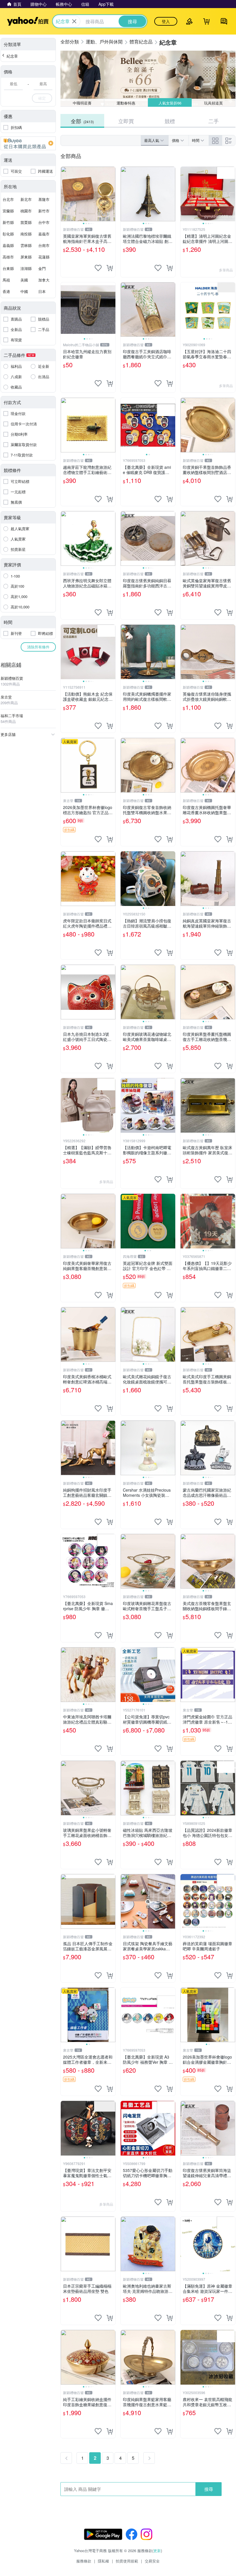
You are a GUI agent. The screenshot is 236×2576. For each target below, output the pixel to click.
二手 (214, 121)
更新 (157, 2551)
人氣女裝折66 (170, 103)
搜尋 (209, 2489)
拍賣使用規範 (127, 2561)
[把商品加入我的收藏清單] (98, 268)
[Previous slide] (64, 194)
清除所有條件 (38, 647)
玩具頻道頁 (214, 103)
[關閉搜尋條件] (74, 21)
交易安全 (152, 2561)
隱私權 (103, 2561)
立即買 (126, 121)
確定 (42, 98)
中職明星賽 (82, 103)
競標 (170, 121)
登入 (166, 21)
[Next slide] (112, 194)
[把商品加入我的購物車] (110, 268)
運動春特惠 (126, 103)
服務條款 (84, 2561)
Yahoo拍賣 (28, 21)
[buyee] (28, 143)
